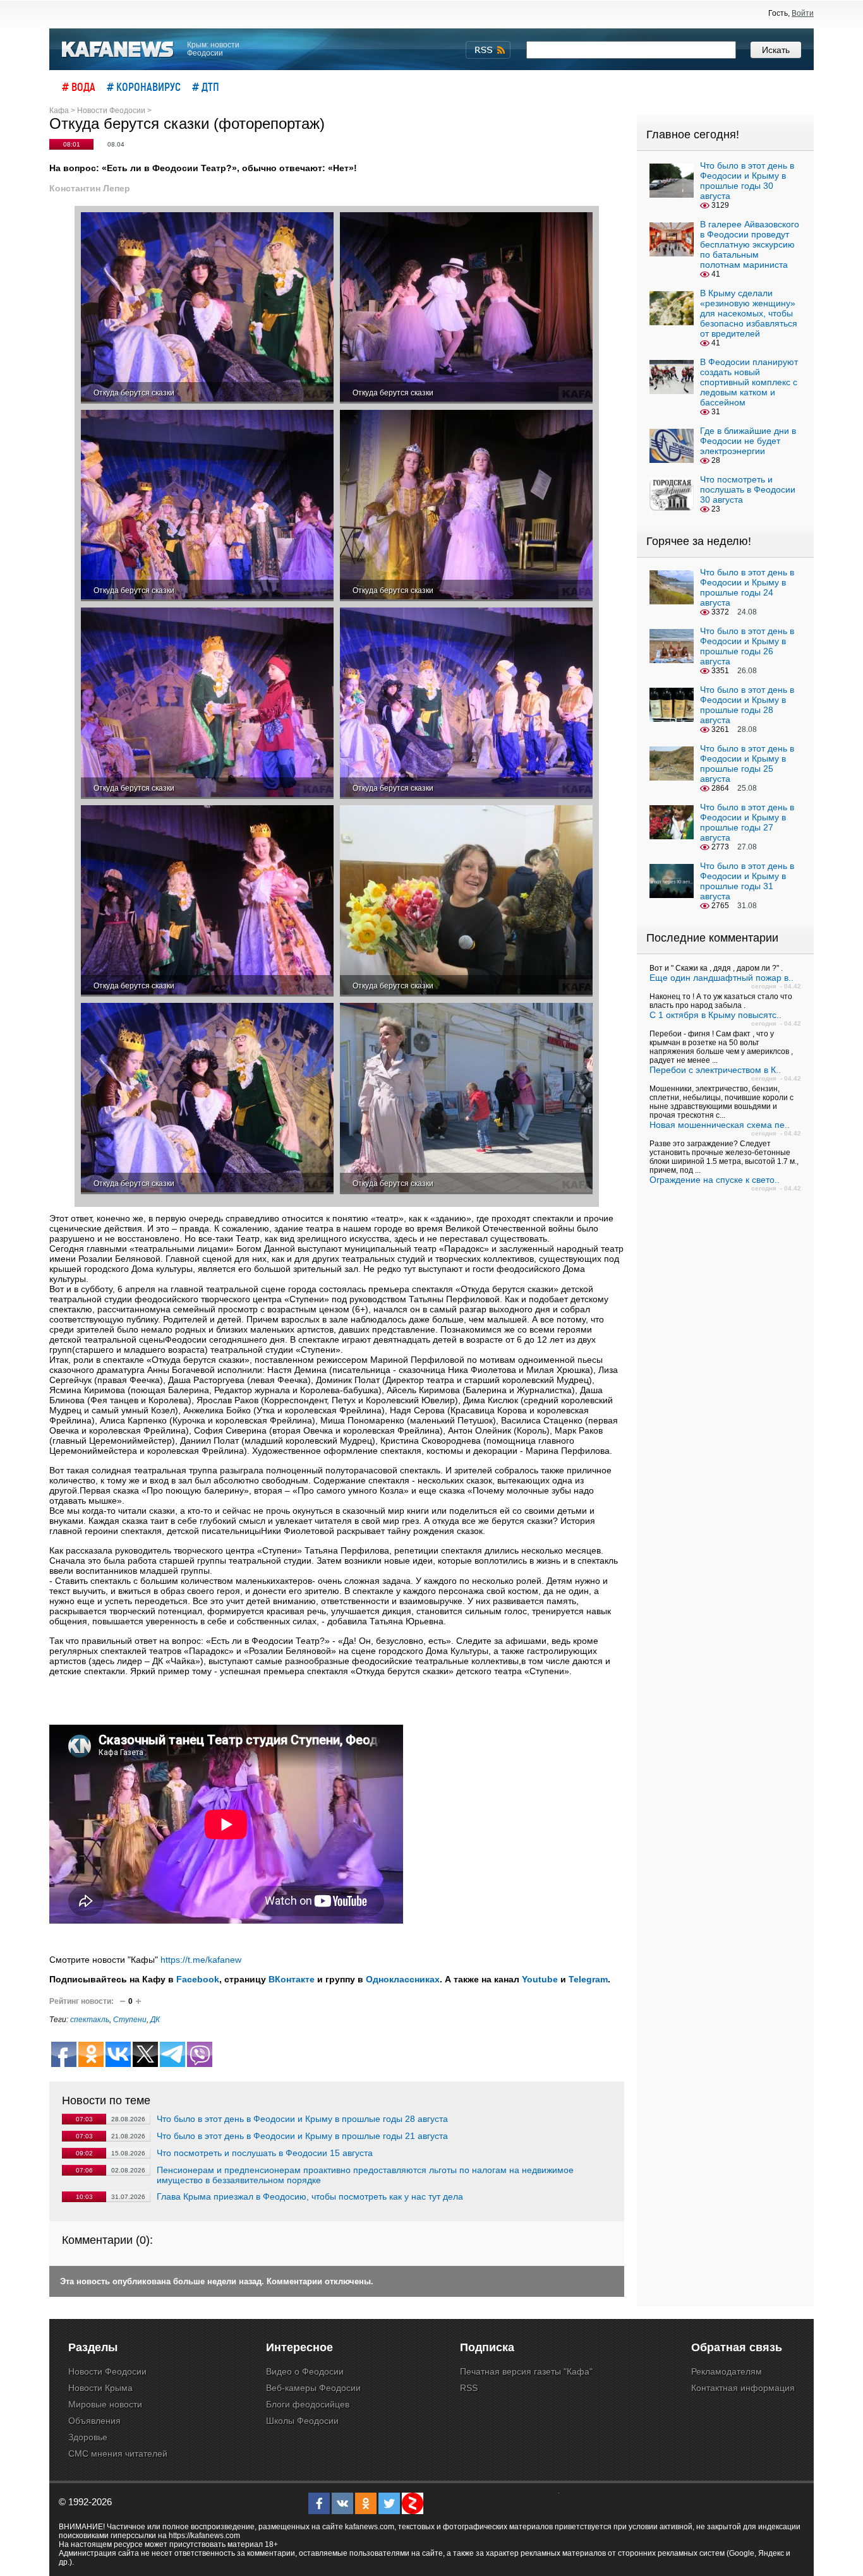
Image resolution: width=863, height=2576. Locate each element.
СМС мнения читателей (118, 2453)
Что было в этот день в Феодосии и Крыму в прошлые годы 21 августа (302, 2136)
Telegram (588, 1979)
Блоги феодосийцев (308, 2404)
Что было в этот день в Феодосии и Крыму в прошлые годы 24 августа (747, 587)
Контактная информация (743, 2388)
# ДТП (206, 87)
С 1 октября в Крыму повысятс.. (715, 1015)
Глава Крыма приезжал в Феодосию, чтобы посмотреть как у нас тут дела (310, 2196)
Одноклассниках (403, 1979)
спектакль (90, 2020)
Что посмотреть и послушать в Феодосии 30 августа (748, 489)
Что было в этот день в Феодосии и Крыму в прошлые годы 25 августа (747, 764)
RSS (469, 2388)
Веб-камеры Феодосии (313, 2388)
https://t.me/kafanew (201, 1960)
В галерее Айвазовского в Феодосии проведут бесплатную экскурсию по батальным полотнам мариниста (750, 244)
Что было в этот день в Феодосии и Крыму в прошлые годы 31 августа (747, 881)
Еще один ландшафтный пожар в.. (721, 978)
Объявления (94, 2421)
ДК (155, 2020)
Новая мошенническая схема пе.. (720, 1125)
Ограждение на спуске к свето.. (715, 1180)
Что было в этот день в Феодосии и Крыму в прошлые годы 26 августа (747, 646)
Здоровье (88, 2437)
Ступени (130, 2020)
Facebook (198, 1979)
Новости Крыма (100, 2388)
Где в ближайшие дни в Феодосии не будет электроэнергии (748, 441)
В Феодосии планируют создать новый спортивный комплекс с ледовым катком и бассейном (749, 382)
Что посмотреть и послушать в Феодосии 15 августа (265, 2153)
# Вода (79, 87)
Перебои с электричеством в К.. (715, 1070)
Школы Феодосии (302, 2421)
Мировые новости (105, 2404)
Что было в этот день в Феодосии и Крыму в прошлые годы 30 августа (747, 181)
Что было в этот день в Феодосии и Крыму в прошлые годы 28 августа (302, 2119)
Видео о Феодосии (305, 2371)
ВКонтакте (292, 1979)
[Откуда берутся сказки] (207, 308)
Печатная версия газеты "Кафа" (526, 2371)
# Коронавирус (144, 87)
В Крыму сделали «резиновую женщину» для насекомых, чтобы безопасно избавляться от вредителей (749, 313)
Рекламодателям (727, 2371)
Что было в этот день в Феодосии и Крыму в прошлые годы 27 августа (747, 822)
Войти (803, 13)
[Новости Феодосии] (118, 50)
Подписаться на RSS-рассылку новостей (488, 50)
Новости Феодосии (107, 2371)
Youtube (540, 1979)
